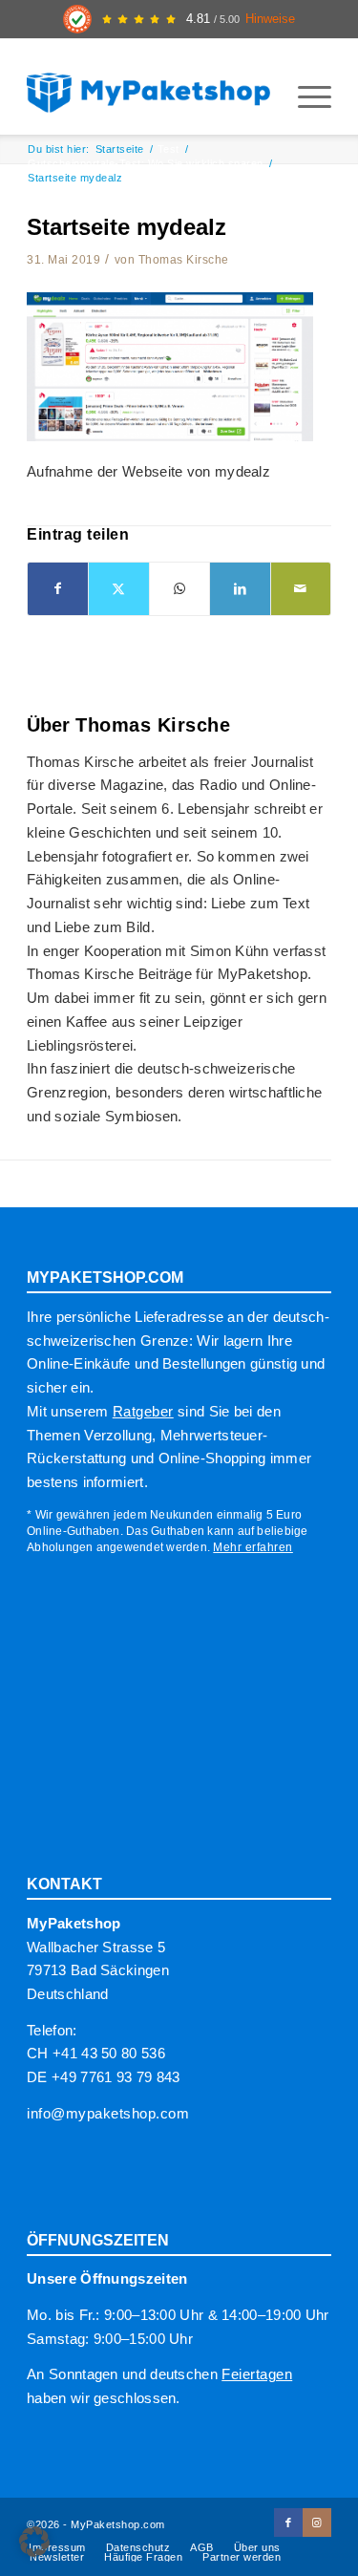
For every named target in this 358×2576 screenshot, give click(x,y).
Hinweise (270, 19)
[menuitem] (305, 96)
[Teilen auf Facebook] (58, 589)
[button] (34, 2542)
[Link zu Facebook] (288, 2523)
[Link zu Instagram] (317, 2523)
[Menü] (305, 96)
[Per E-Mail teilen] (301, 589)
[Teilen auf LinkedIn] (240, 589)
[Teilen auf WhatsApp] (179, 589)
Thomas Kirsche (184, 260)
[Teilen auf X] (118, 589)
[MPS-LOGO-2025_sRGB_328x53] (148, 87)
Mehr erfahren (253, 1547)
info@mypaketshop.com (108, 2113)
